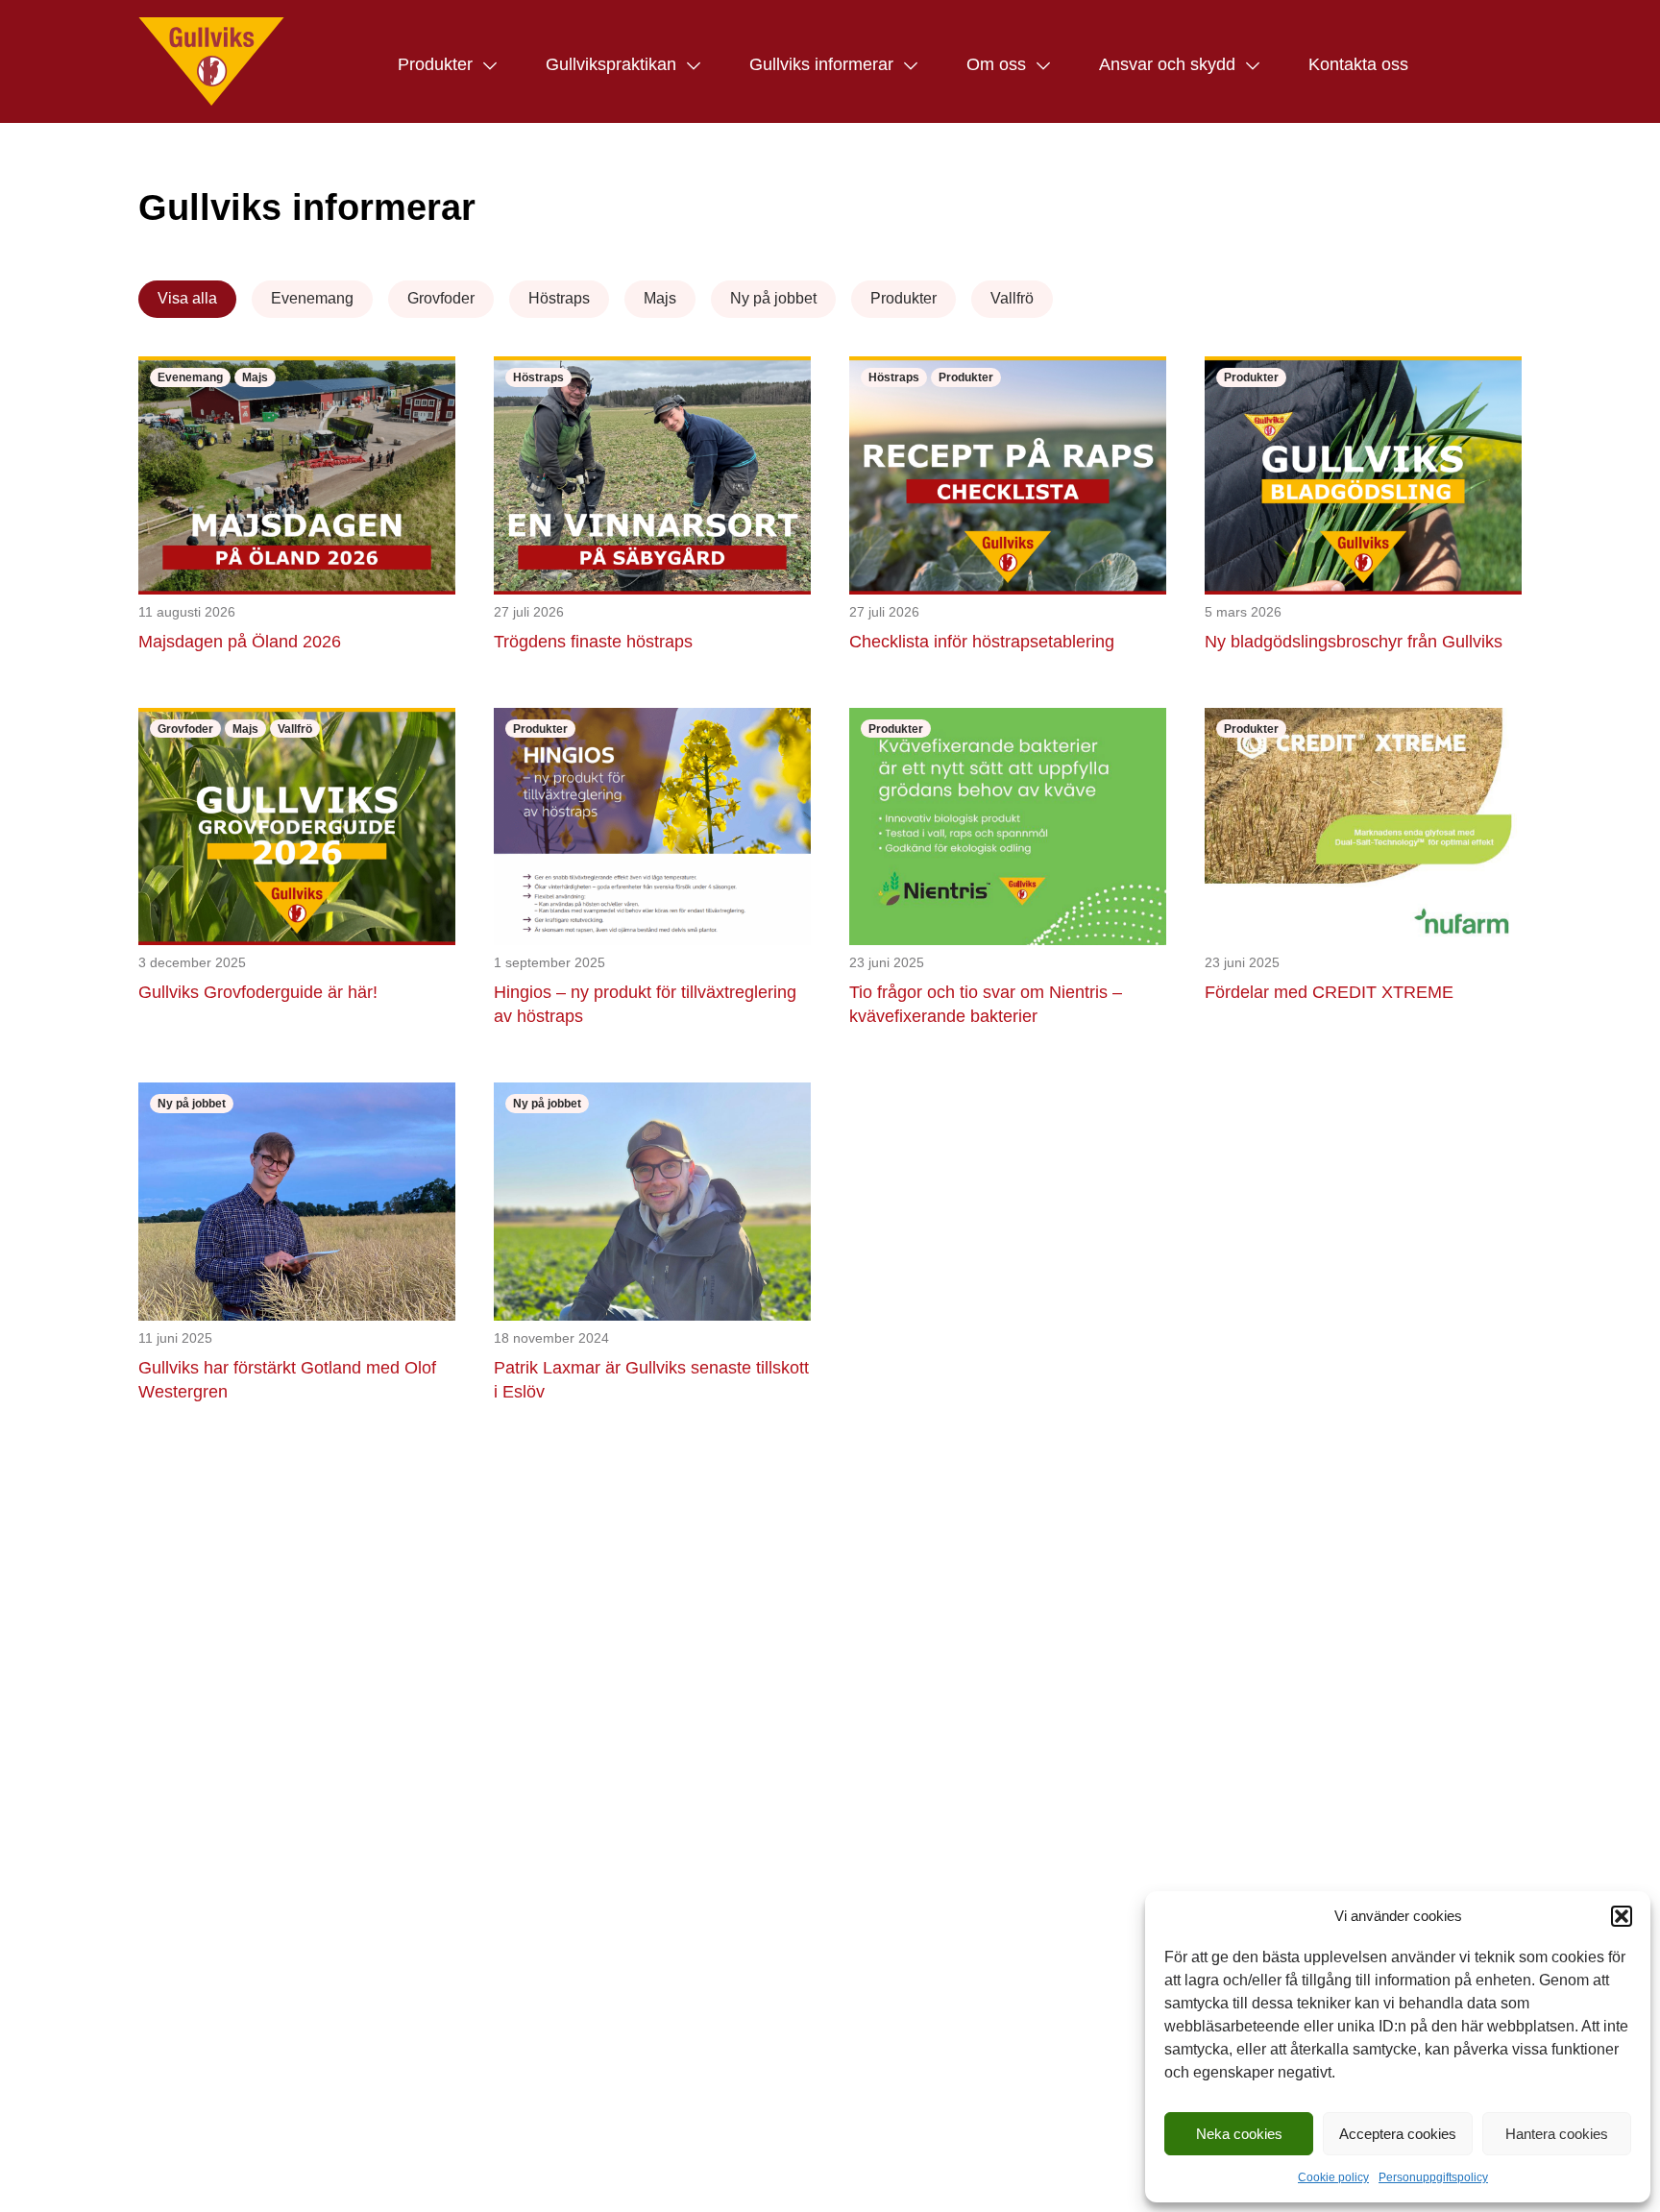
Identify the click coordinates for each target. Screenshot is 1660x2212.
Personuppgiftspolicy (1433, 2177)
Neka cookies (1239, 2134)
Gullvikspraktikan (611, 64)
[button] (1622, 1916)
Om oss (996, 64)
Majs (660, 298)
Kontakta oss (1358, 64)
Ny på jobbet (773, 298)
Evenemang (312, 298)
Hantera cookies (1557, 2134)
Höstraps (559, 298)
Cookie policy (1333, 2177)
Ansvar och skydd (1167, 64)
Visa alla (187, 298)
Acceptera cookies (1398, 2134)
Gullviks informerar (821, 64)
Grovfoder (441, 298)
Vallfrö (1012, 298)
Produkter (435, 64)
